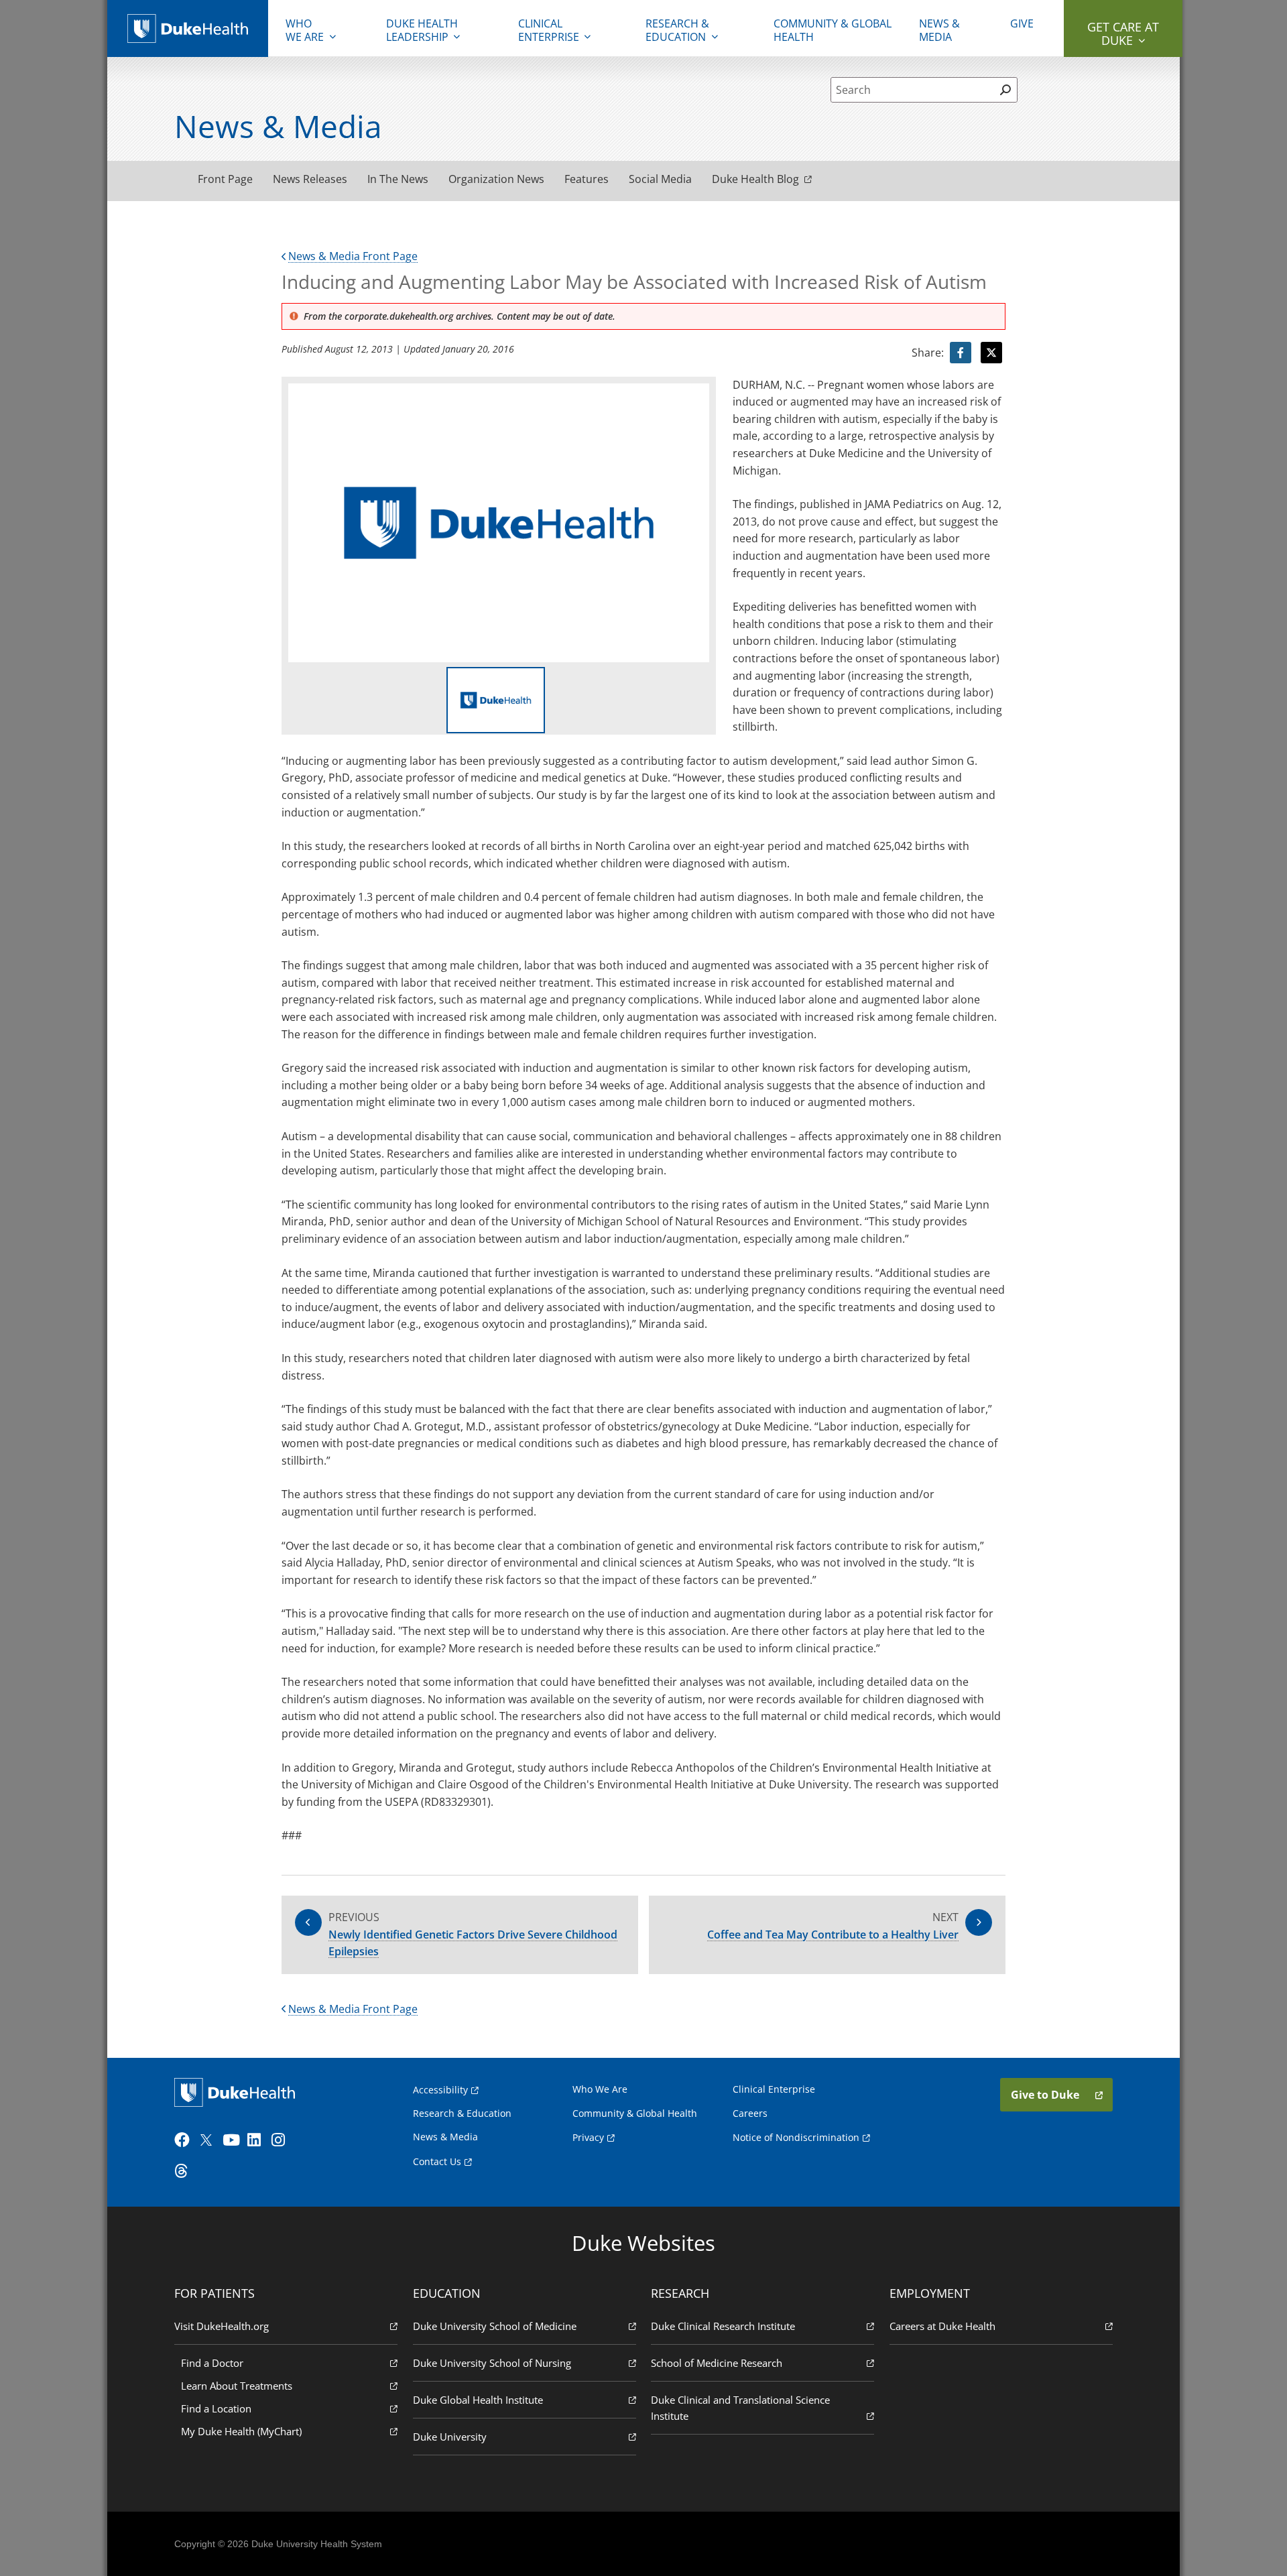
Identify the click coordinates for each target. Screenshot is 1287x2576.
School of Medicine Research (717, 2363)
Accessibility (440, 2090)
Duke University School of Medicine (495, 2326)
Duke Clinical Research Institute (723, 2326)
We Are (305, 30)
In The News (398, 179)
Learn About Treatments (237, 2386)
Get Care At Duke (1123, 34)
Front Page (225, 179)
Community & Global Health (833, 30)
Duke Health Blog (755, 179)
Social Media (660, 179)
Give (1022, 23)
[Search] (1005, 90)
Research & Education (677, 30)
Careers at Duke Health (942, 2326)
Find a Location (216, 2408)
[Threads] (185, 2171)
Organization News (496, 179)
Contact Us (437, 2161)
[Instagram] (282, 2140)
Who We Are (600, 2089)
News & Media (939, 30)
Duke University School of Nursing (492, 2363)
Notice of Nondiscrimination (796, 2137)
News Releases (310, 179)
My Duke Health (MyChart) (241, 2431)
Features (587, 179)
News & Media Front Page (353, 256)
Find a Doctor (212, 2363)
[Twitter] (209, 2140)
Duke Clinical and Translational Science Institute (740, 2408)
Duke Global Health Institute (478, 2400)
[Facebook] (185, 2140)
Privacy (588, 2137)
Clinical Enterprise (549, 30)
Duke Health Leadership (422, 30)
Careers (750, 2113)
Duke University (450, 2437)
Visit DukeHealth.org (222, 2326)
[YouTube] (233, 2140)
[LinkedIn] (258, 2140)
